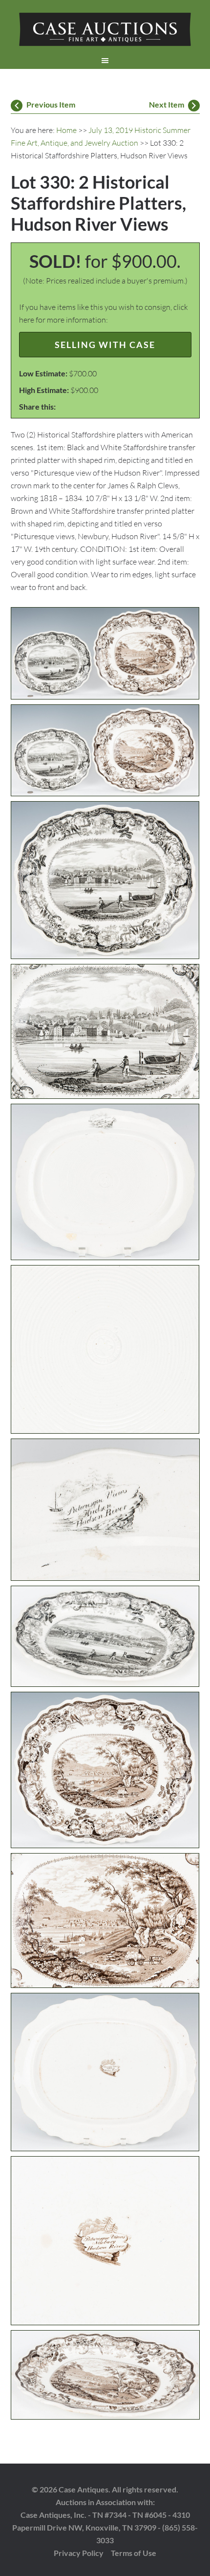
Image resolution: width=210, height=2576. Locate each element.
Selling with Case (105, 345)
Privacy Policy (79, 2553)
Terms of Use (134, 2553)
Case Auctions (105, 29)
